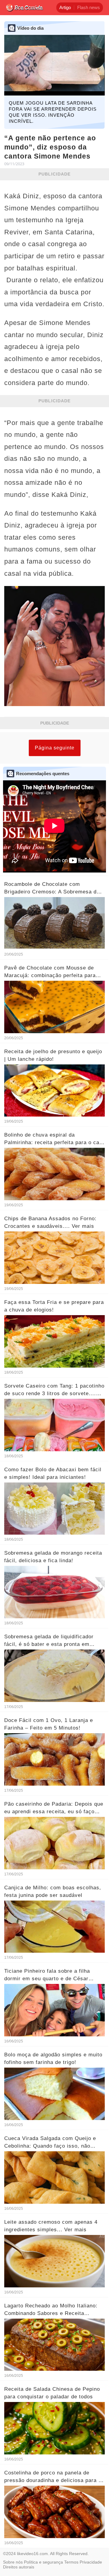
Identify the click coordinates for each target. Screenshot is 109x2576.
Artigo (65, 7)
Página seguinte (55, 748)
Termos (71, 2562)
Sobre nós (13, 2562)
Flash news (89, 7)
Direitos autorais (19, 2567)
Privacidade (91, 2562)
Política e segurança (43, 2562)
